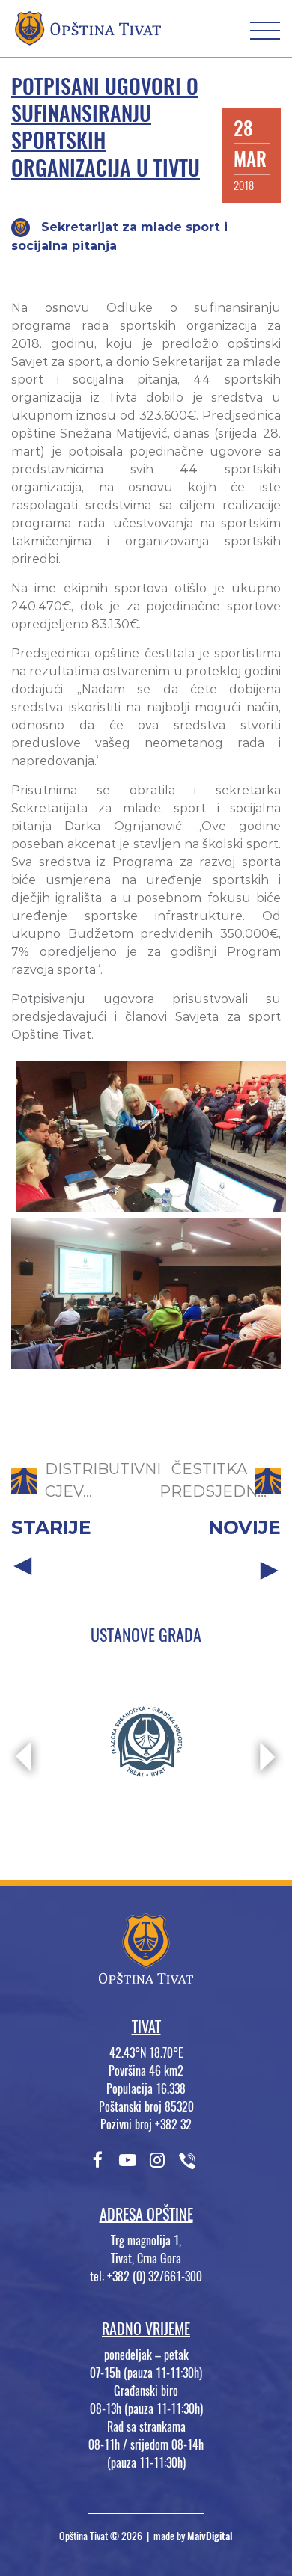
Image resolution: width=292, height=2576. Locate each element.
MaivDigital (210, 2536)
